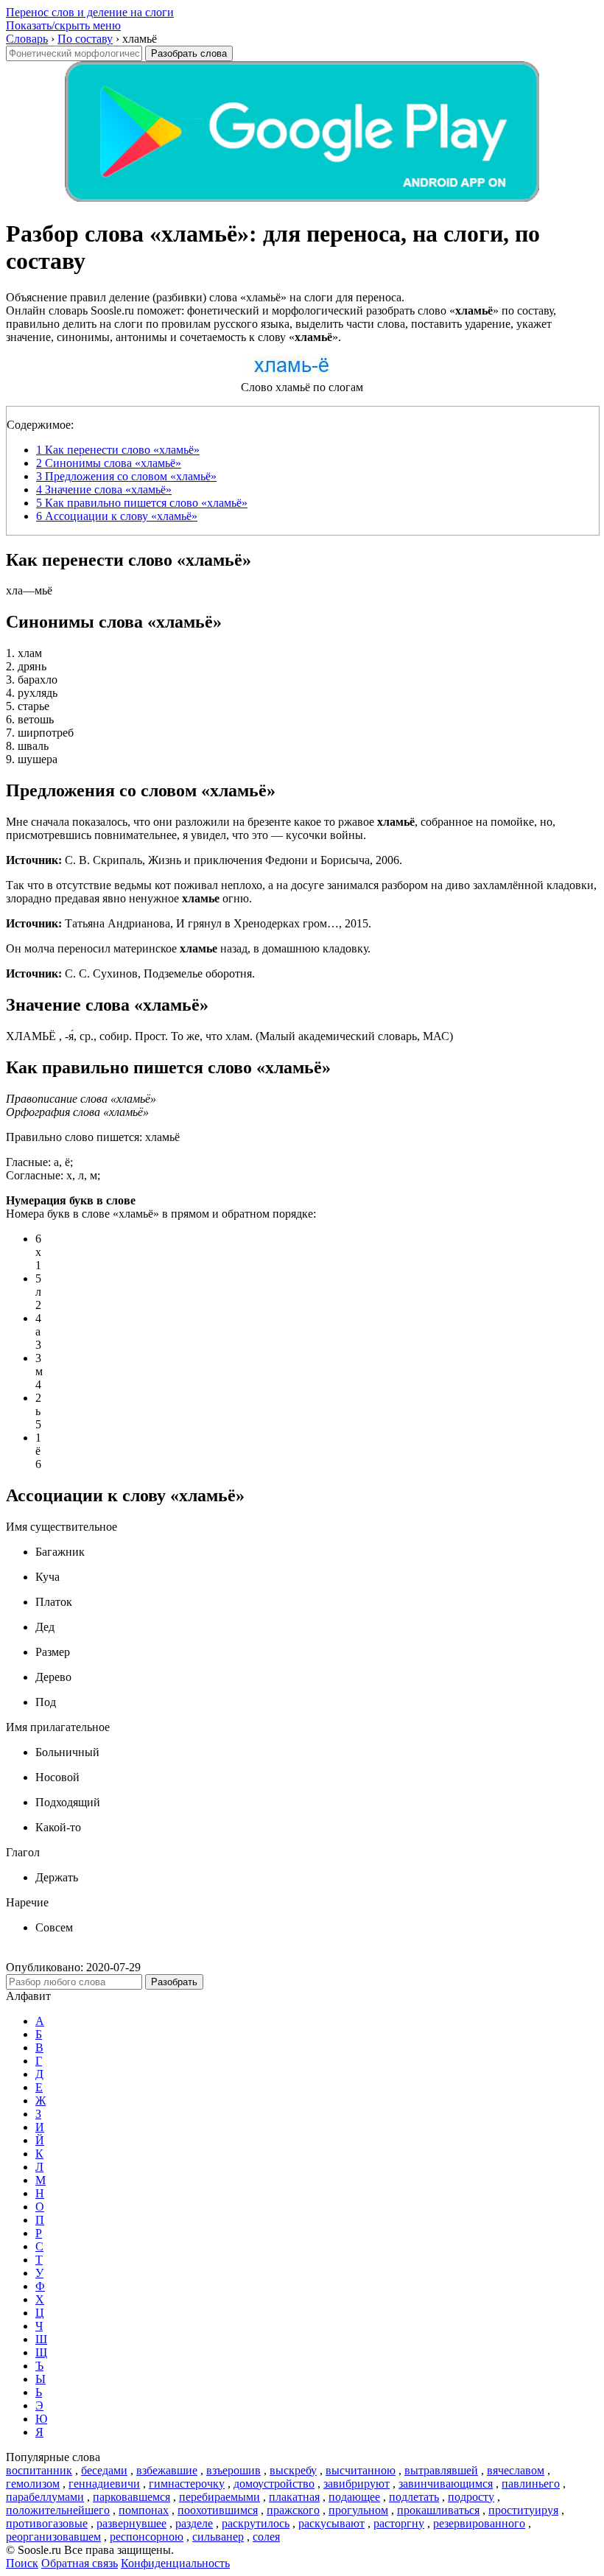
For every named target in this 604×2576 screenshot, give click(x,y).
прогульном (358, 2510)
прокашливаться (438, 2510)
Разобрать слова (189, 53)
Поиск (22, 2563)
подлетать (414, 2497)
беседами (104, 2470)
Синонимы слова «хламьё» (109, 463)
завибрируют (357, 2484)
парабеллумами (45, 2497)
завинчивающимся (446, 2484)
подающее (354, 2497)
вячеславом (516, 2470)
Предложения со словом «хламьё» (126, 476)
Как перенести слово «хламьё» (118, 450)
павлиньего (531, 2484)
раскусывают (331, 2523)
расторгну (399, 2523)
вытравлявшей (441, 2470)
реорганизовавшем (53, 2537)
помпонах (144, 2510)
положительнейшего (58, 2510)
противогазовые (47, 2523)
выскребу (293, 2470)
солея (266, 2537)
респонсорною (147, 2537)
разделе (194, 2523)
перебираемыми (220, 2497)
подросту (471, 2497)
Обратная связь (80, 2563)
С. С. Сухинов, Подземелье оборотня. (130, 973)
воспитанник (39, 2470)
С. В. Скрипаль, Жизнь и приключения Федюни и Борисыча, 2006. (204, 860)
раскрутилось (256, 2523)
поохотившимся (218, 2510)
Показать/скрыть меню (63, 25)
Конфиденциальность (175, 2563)
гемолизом (33, 2484)
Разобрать (174, 1982)
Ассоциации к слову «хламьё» (117, 516)
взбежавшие (167, 2470)
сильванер (218, 2537)
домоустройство (274, 2484)
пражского (293, 2510)
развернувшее (131, 2523)
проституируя (523, 2510)
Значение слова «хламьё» (104, 489)
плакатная (294, 2497)
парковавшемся (131, 2497)
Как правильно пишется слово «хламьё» (142, 503)
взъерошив (233, 2470)
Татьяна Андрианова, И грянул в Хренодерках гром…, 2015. (189, 923)
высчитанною (361, 2470)
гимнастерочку (187, 2484)
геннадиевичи (104, 2484)
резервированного (479, 2523)
